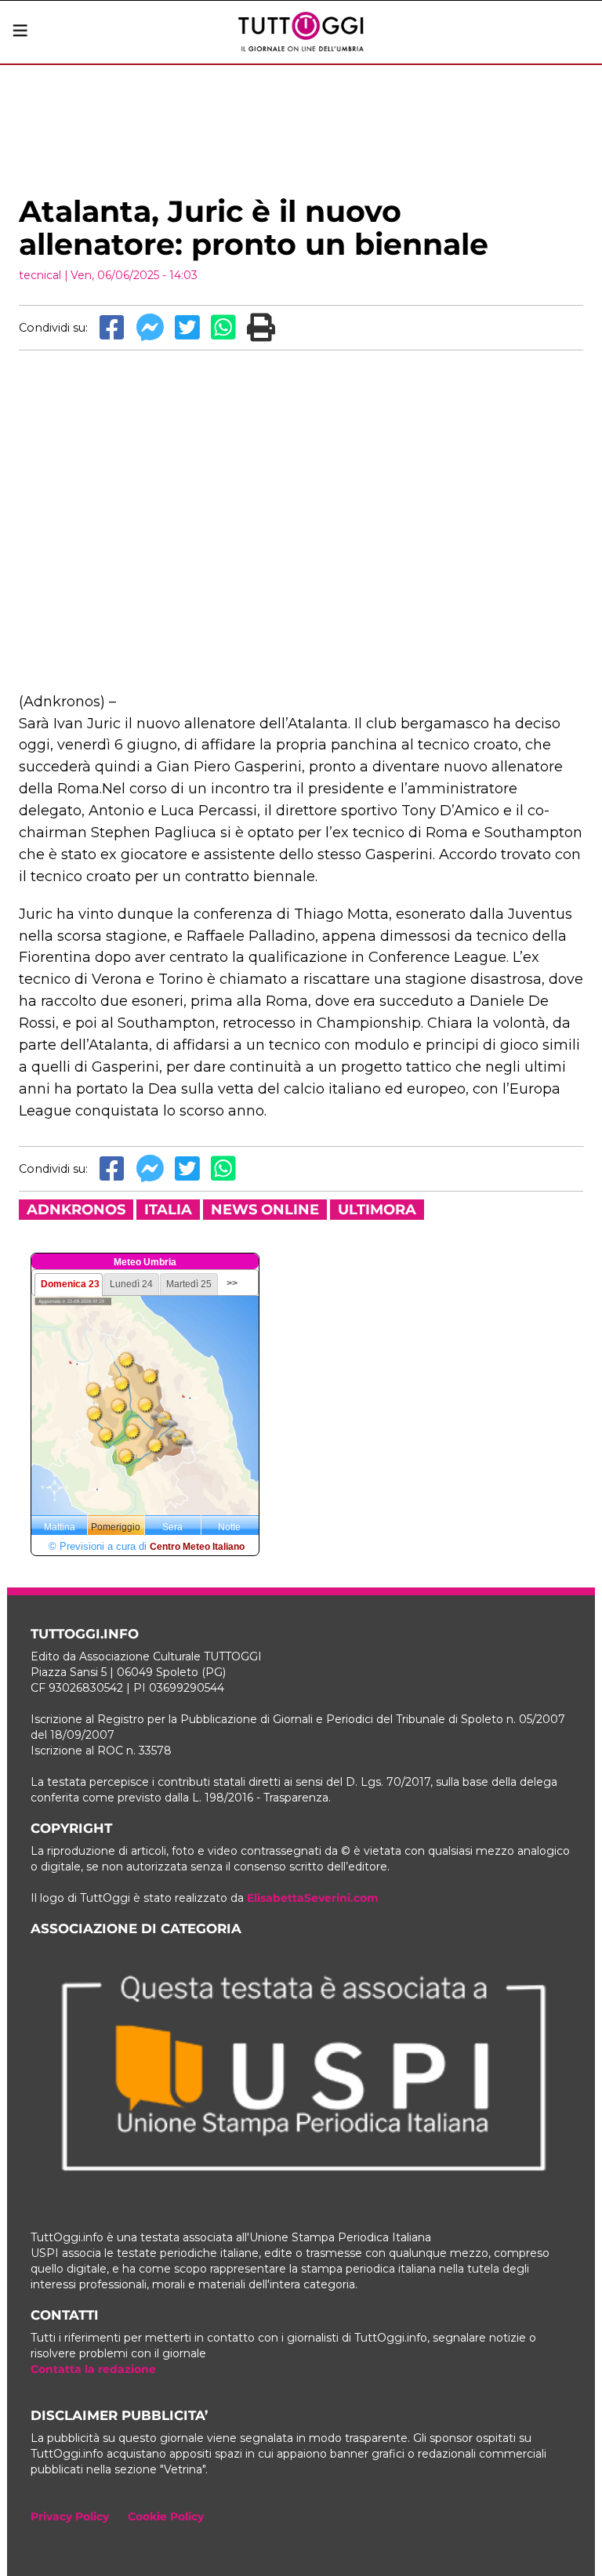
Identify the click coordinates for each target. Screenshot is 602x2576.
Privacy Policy (70, 2516)
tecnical (40, 275)
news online (265, 1210)
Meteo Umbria (145, 1262)
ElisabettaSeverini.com (313, 1898)
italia (168, 1210)
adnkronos (76, 1210)
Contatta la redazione (93, 2369)
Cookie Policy (166, 2516)
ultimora (377, 1210)
